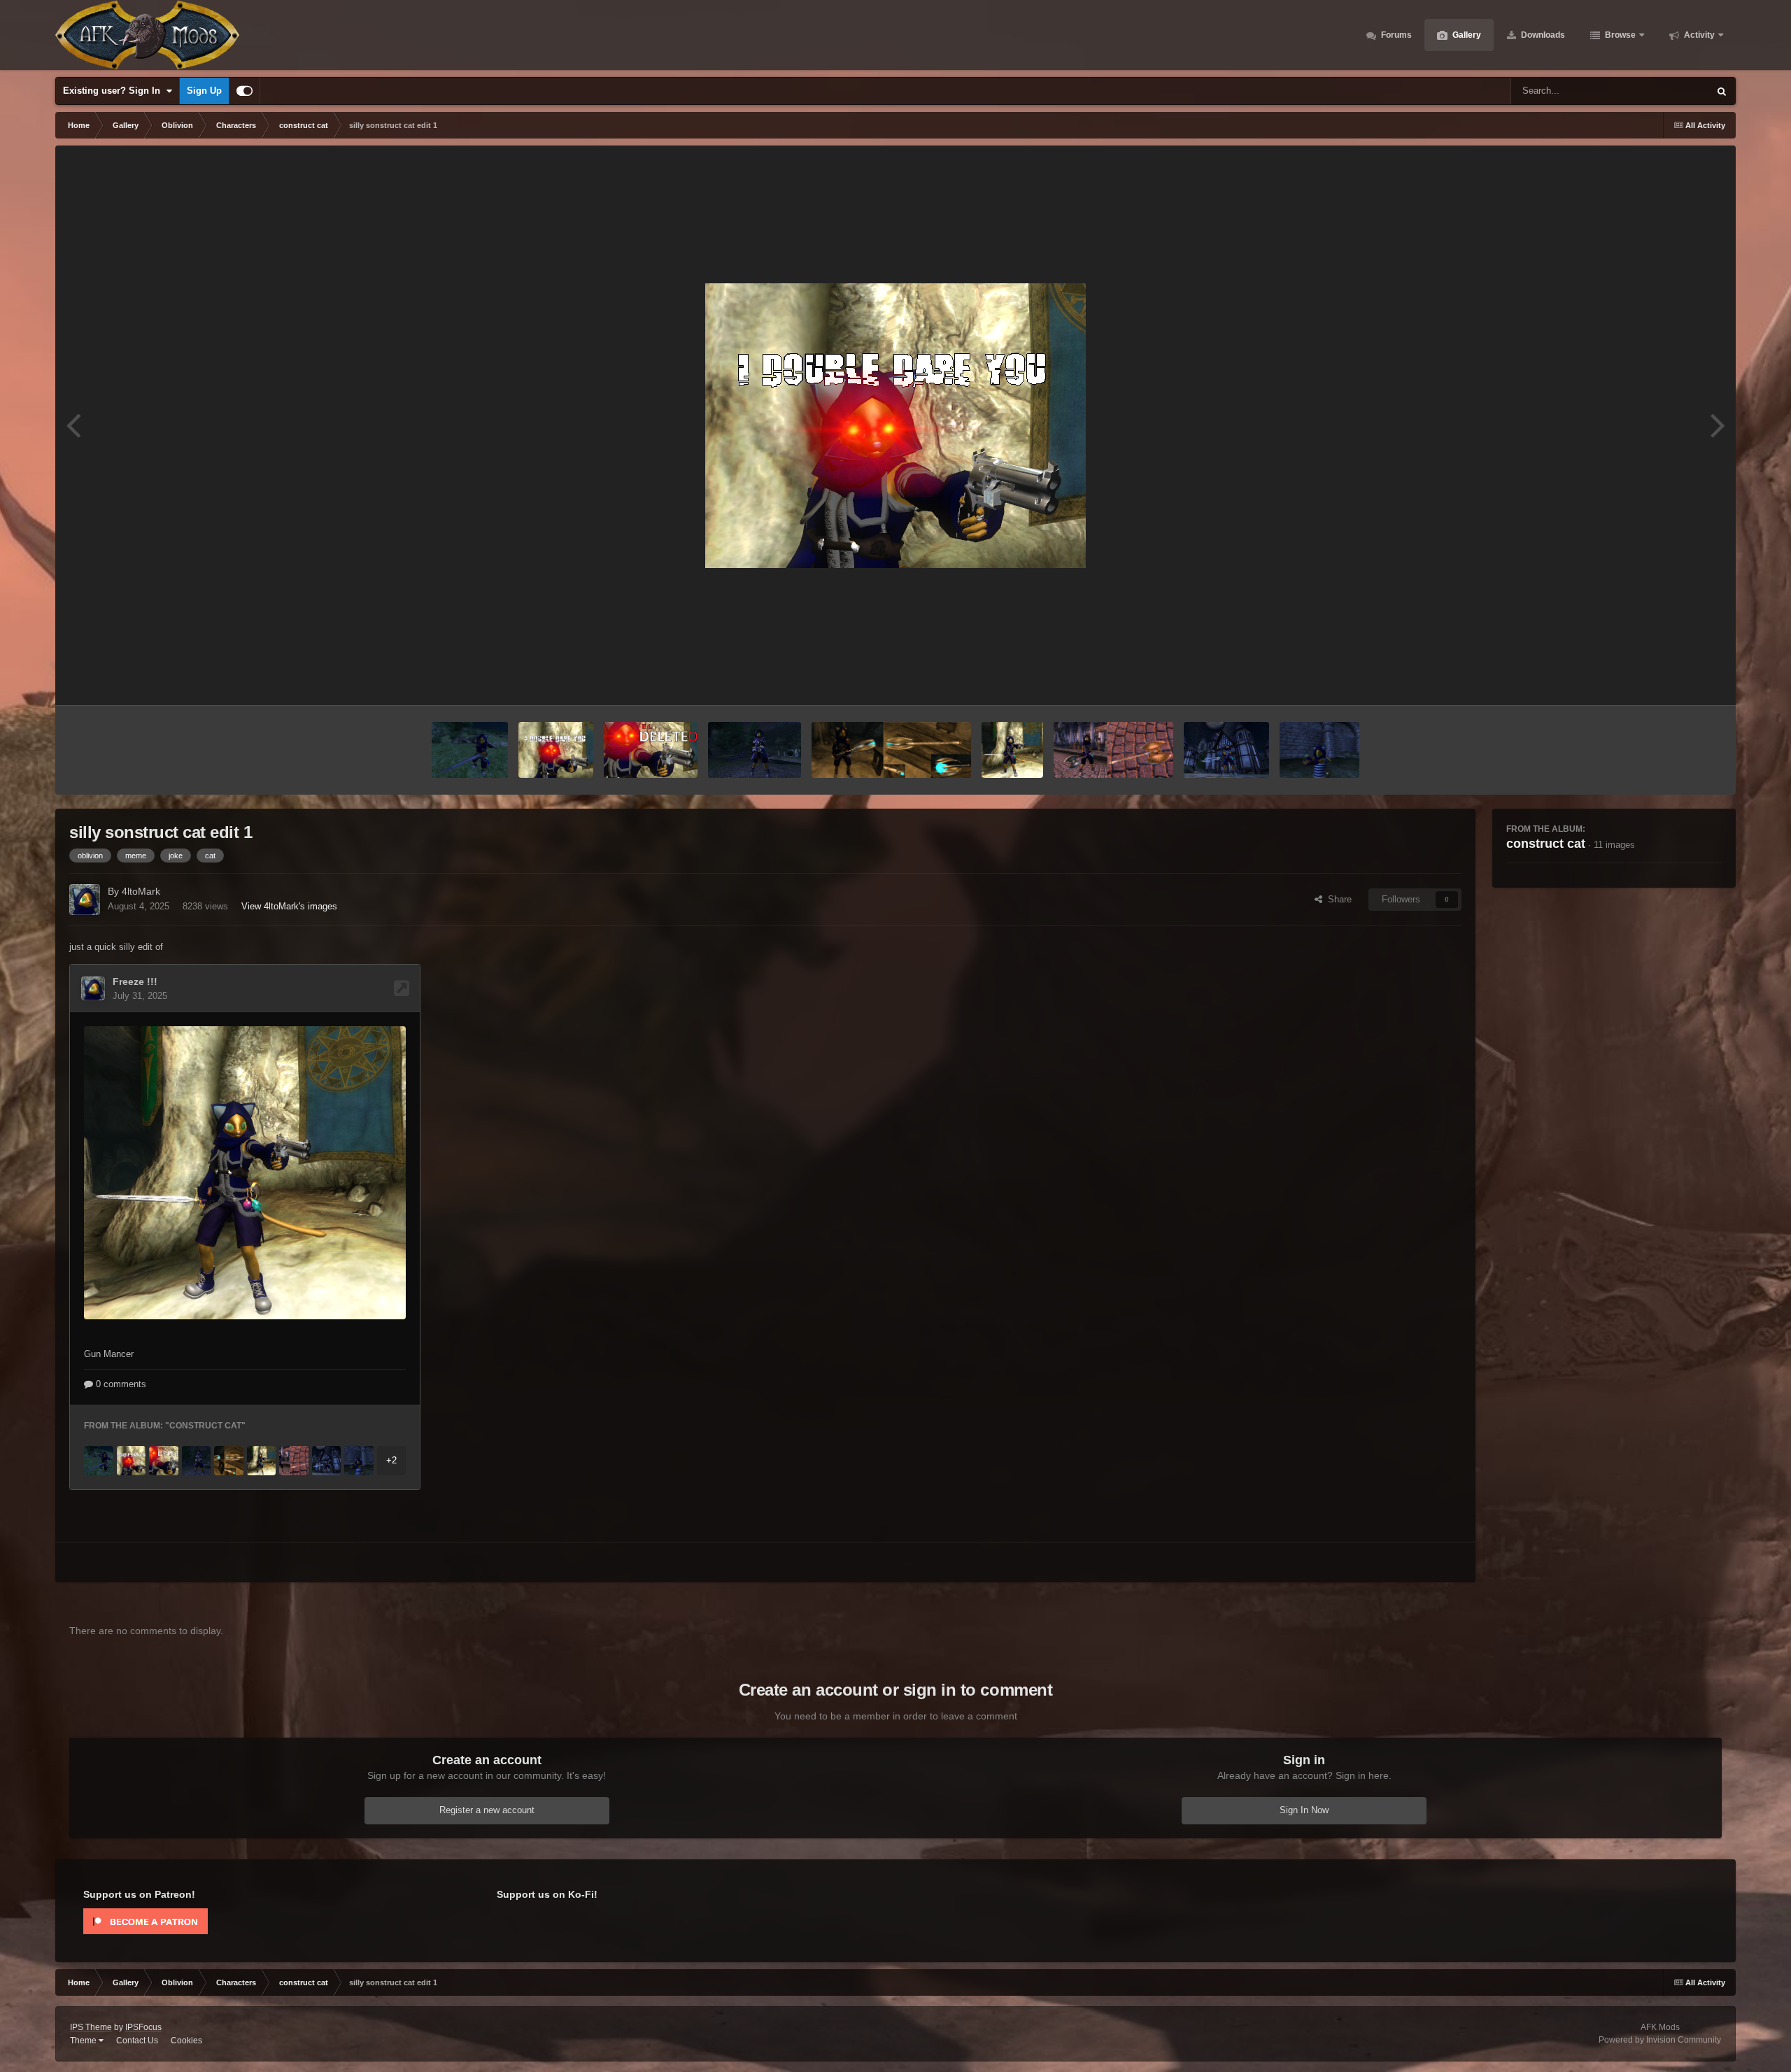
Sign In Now (1304, 1810)
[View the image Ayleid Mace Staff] (892, 750)
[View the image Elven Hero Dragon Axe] (1113, 750)
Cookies (186, 2041)
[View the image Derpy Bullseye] (1319, 750)
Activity (1698, 35)
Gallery (1466, 35)
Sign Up (204, 91)
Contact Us (137, 2041)
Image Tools (1679, 680)
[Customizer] (245, 91)
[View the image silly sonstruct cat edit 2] (651, 750)
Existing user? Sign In (114, 91)
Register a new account (487, 1810)
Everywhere (1667, 91)
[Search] (1722, 91)
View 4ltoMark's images (289, 906)
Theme (84, 2041)
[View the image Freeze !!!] (1012, 750)
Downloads (1542, 35)
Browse (1619, 35)
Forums (1395, 35)
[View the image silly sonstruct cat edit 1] (556, 750)
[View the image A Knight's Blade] (470, 750)
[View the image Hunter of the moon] (1226, 750)
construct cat (1546, 844)
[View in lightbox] (895, 426)
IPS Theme (91, 2027)
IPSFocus (143, 2027)
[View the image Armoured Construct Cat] (754, 750)
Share (1337, 899)
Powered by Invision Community (1660, 2040)
